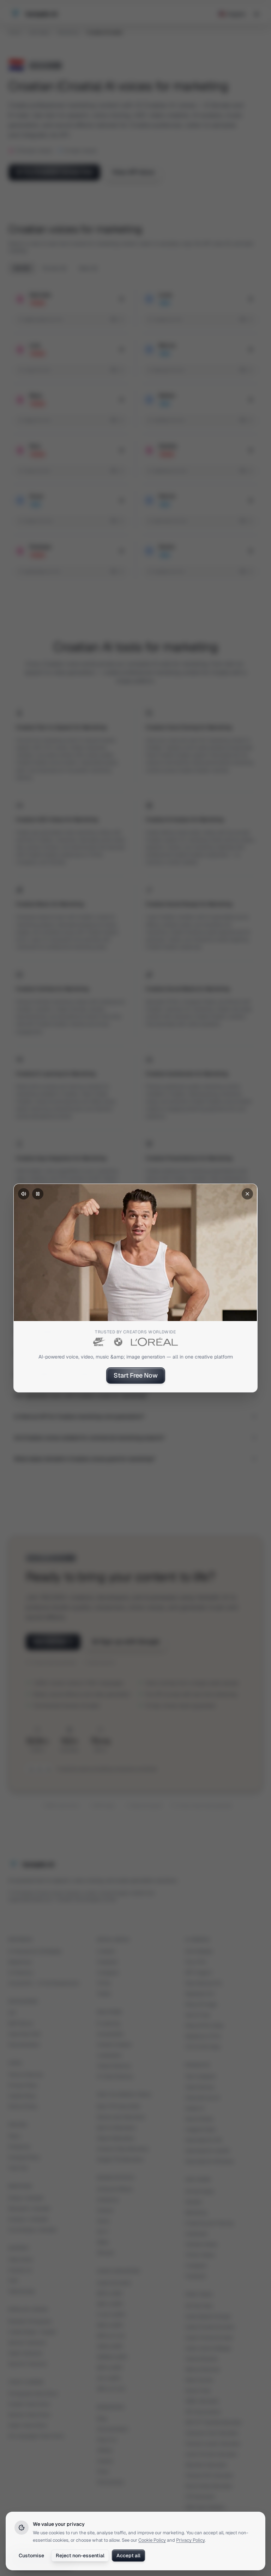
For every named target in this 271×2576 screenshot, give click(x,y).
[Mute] (24, 1194)
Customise (31, 2556)
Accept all (128, 2556)
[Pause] (38, 1194)
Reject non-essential (80, 2556)
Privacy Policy (190, 2540)
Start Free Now (136, 1375)
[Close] (247, 1194)
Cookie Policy (152, 2540)
